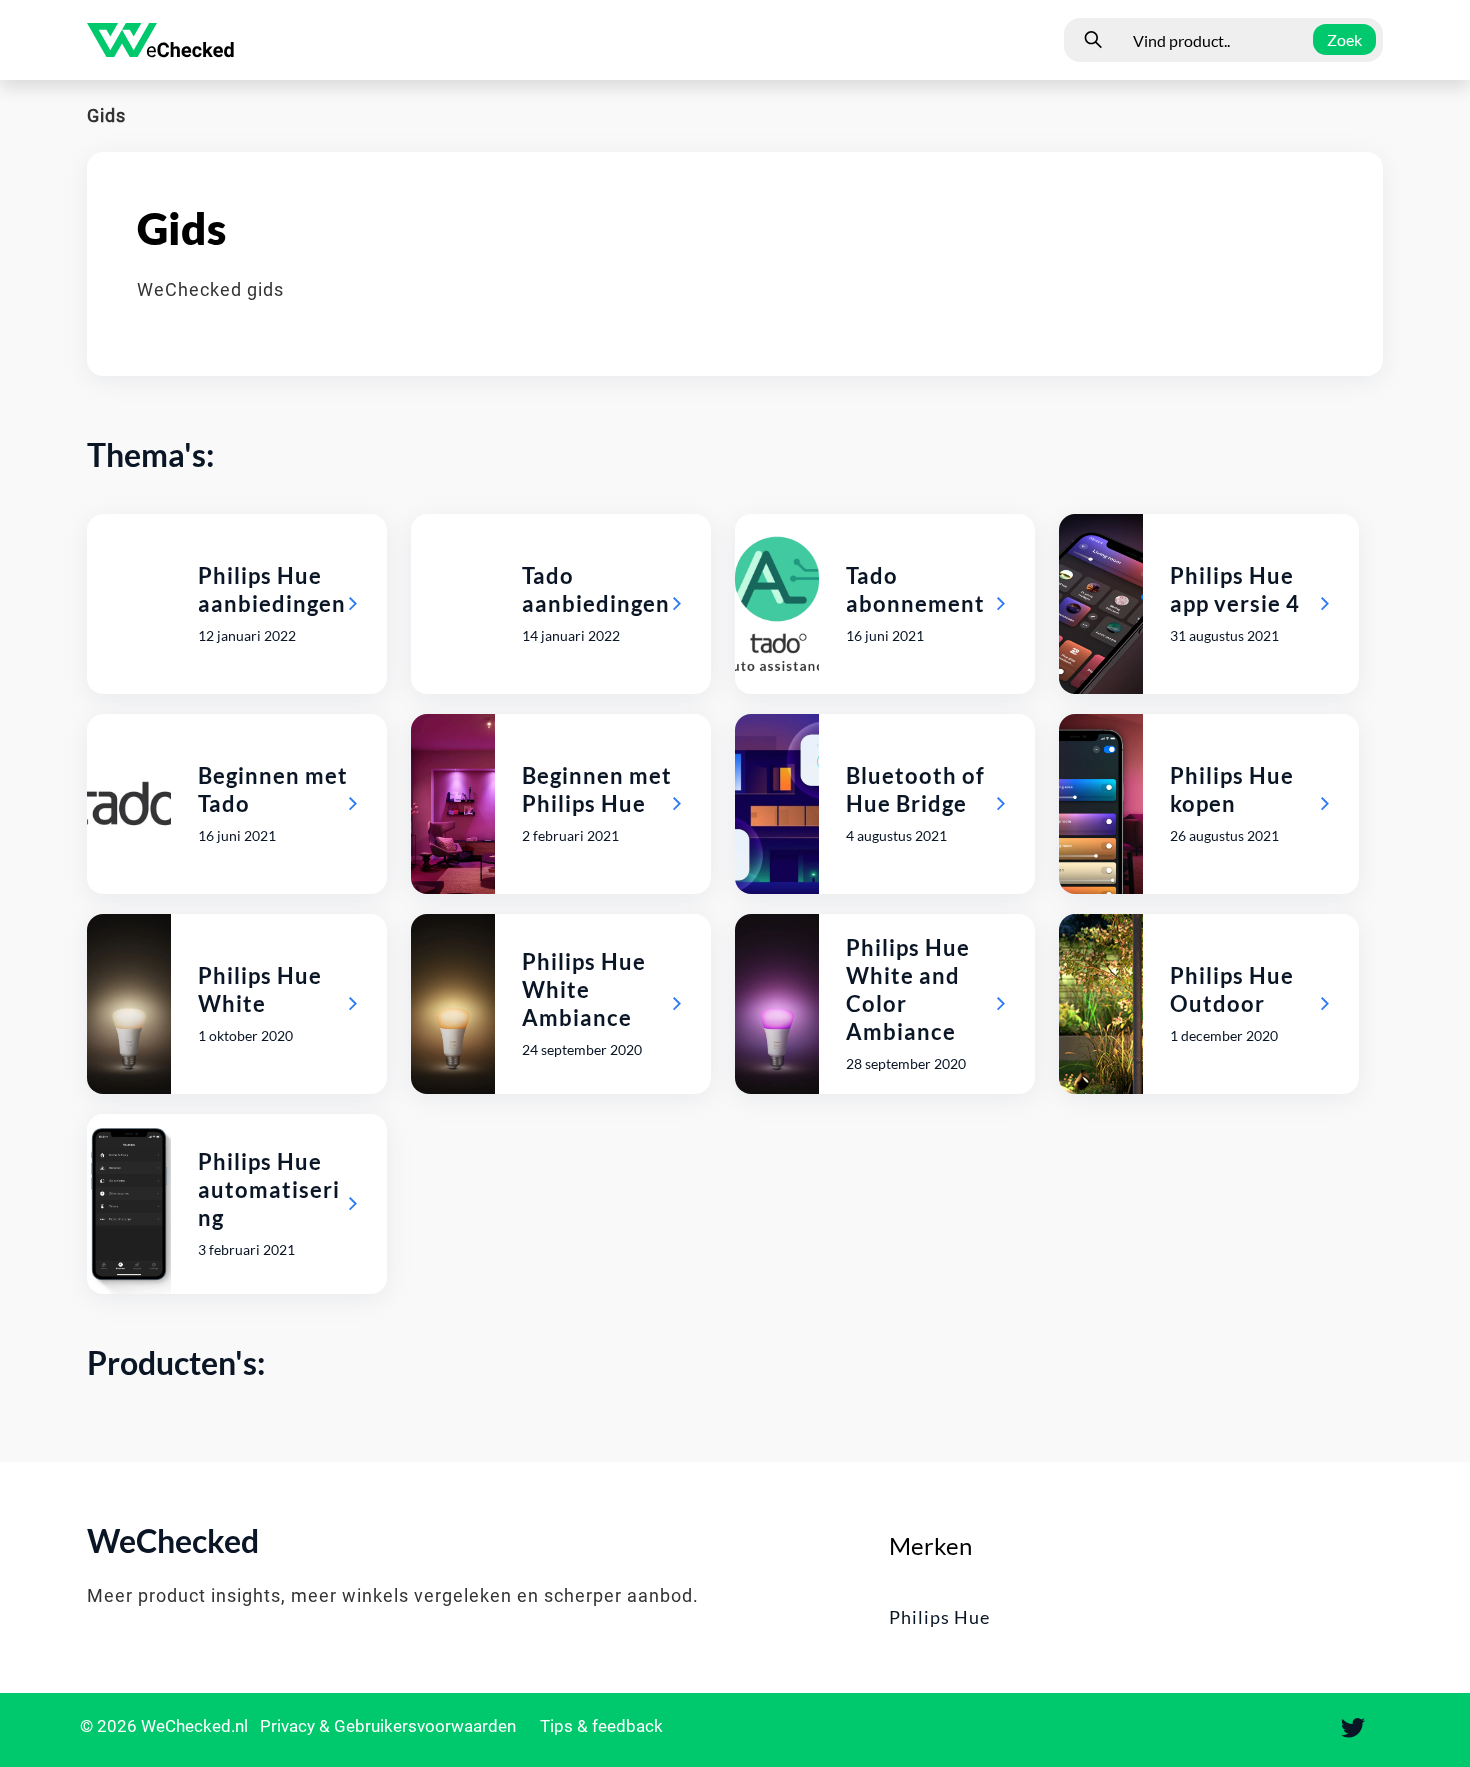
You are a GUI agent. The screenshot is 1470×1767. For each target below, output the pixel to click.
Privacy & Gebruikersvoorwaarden (390, 1726)
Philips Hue (939, 1617)
